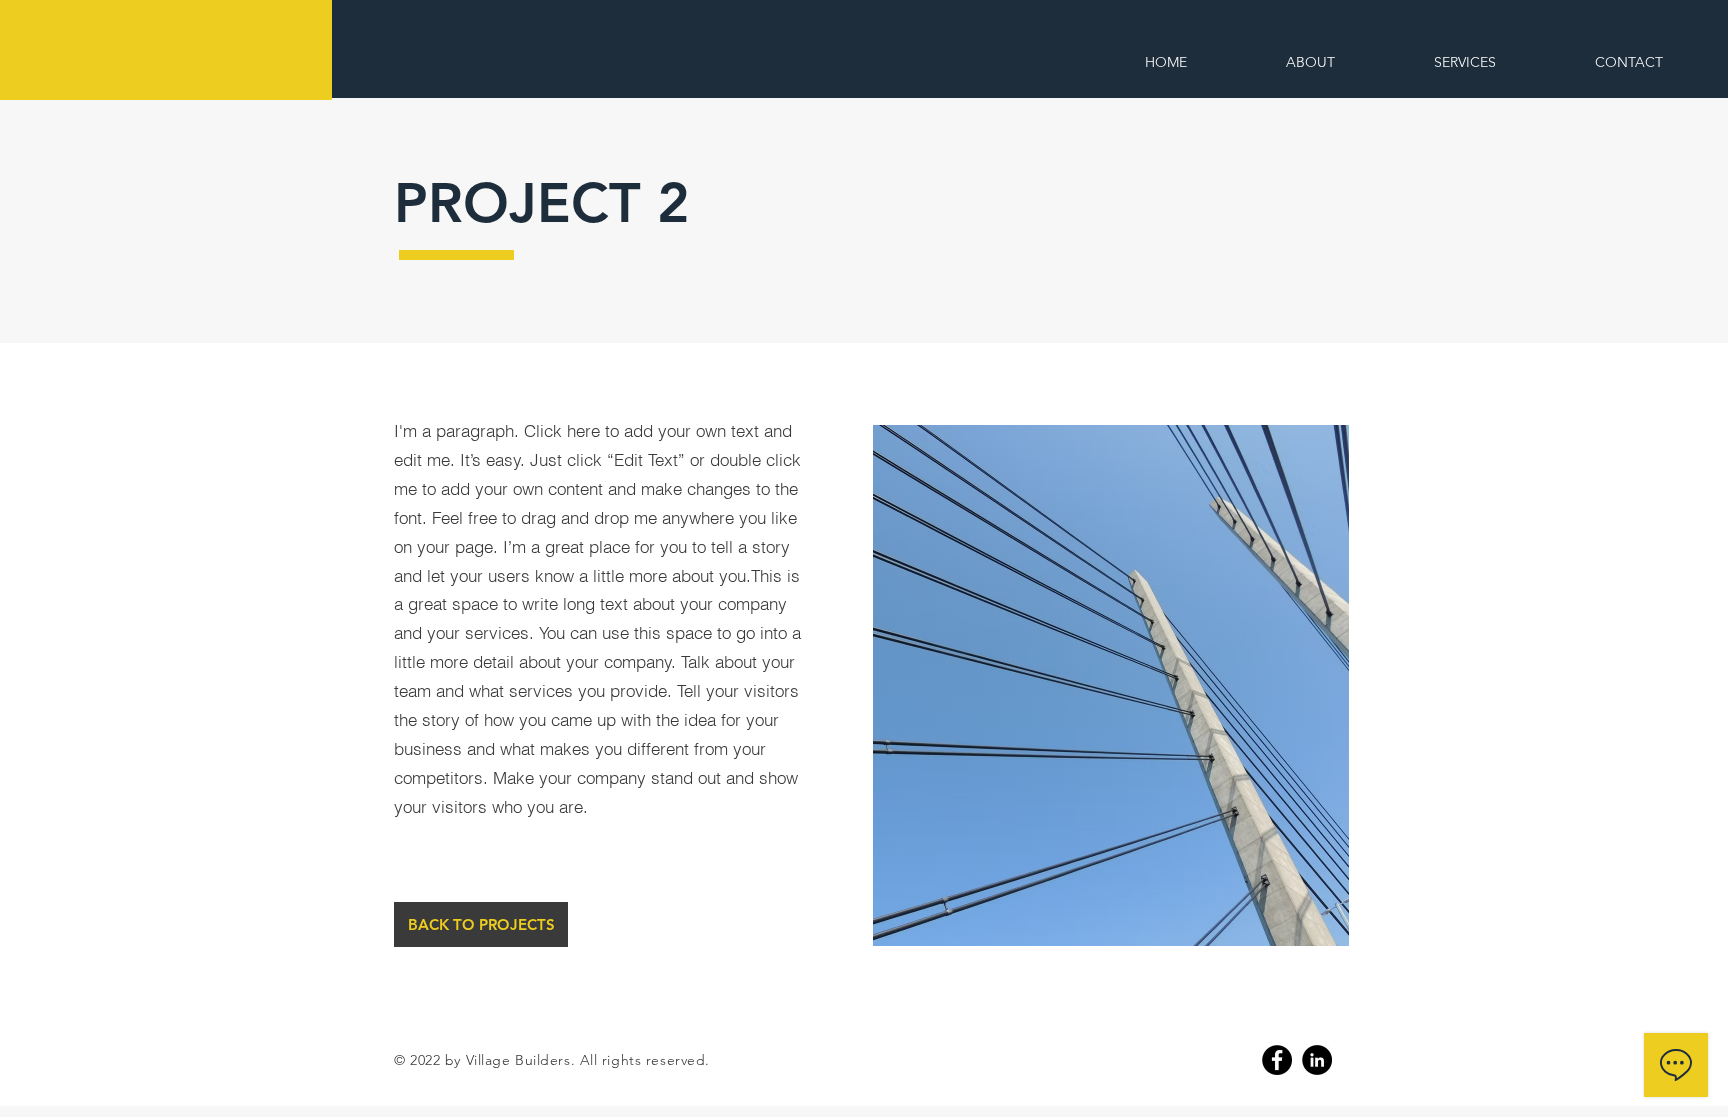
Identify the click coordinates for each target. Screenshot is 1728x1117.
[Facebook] (1277, 1060)
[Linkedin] (1317, 1060)
